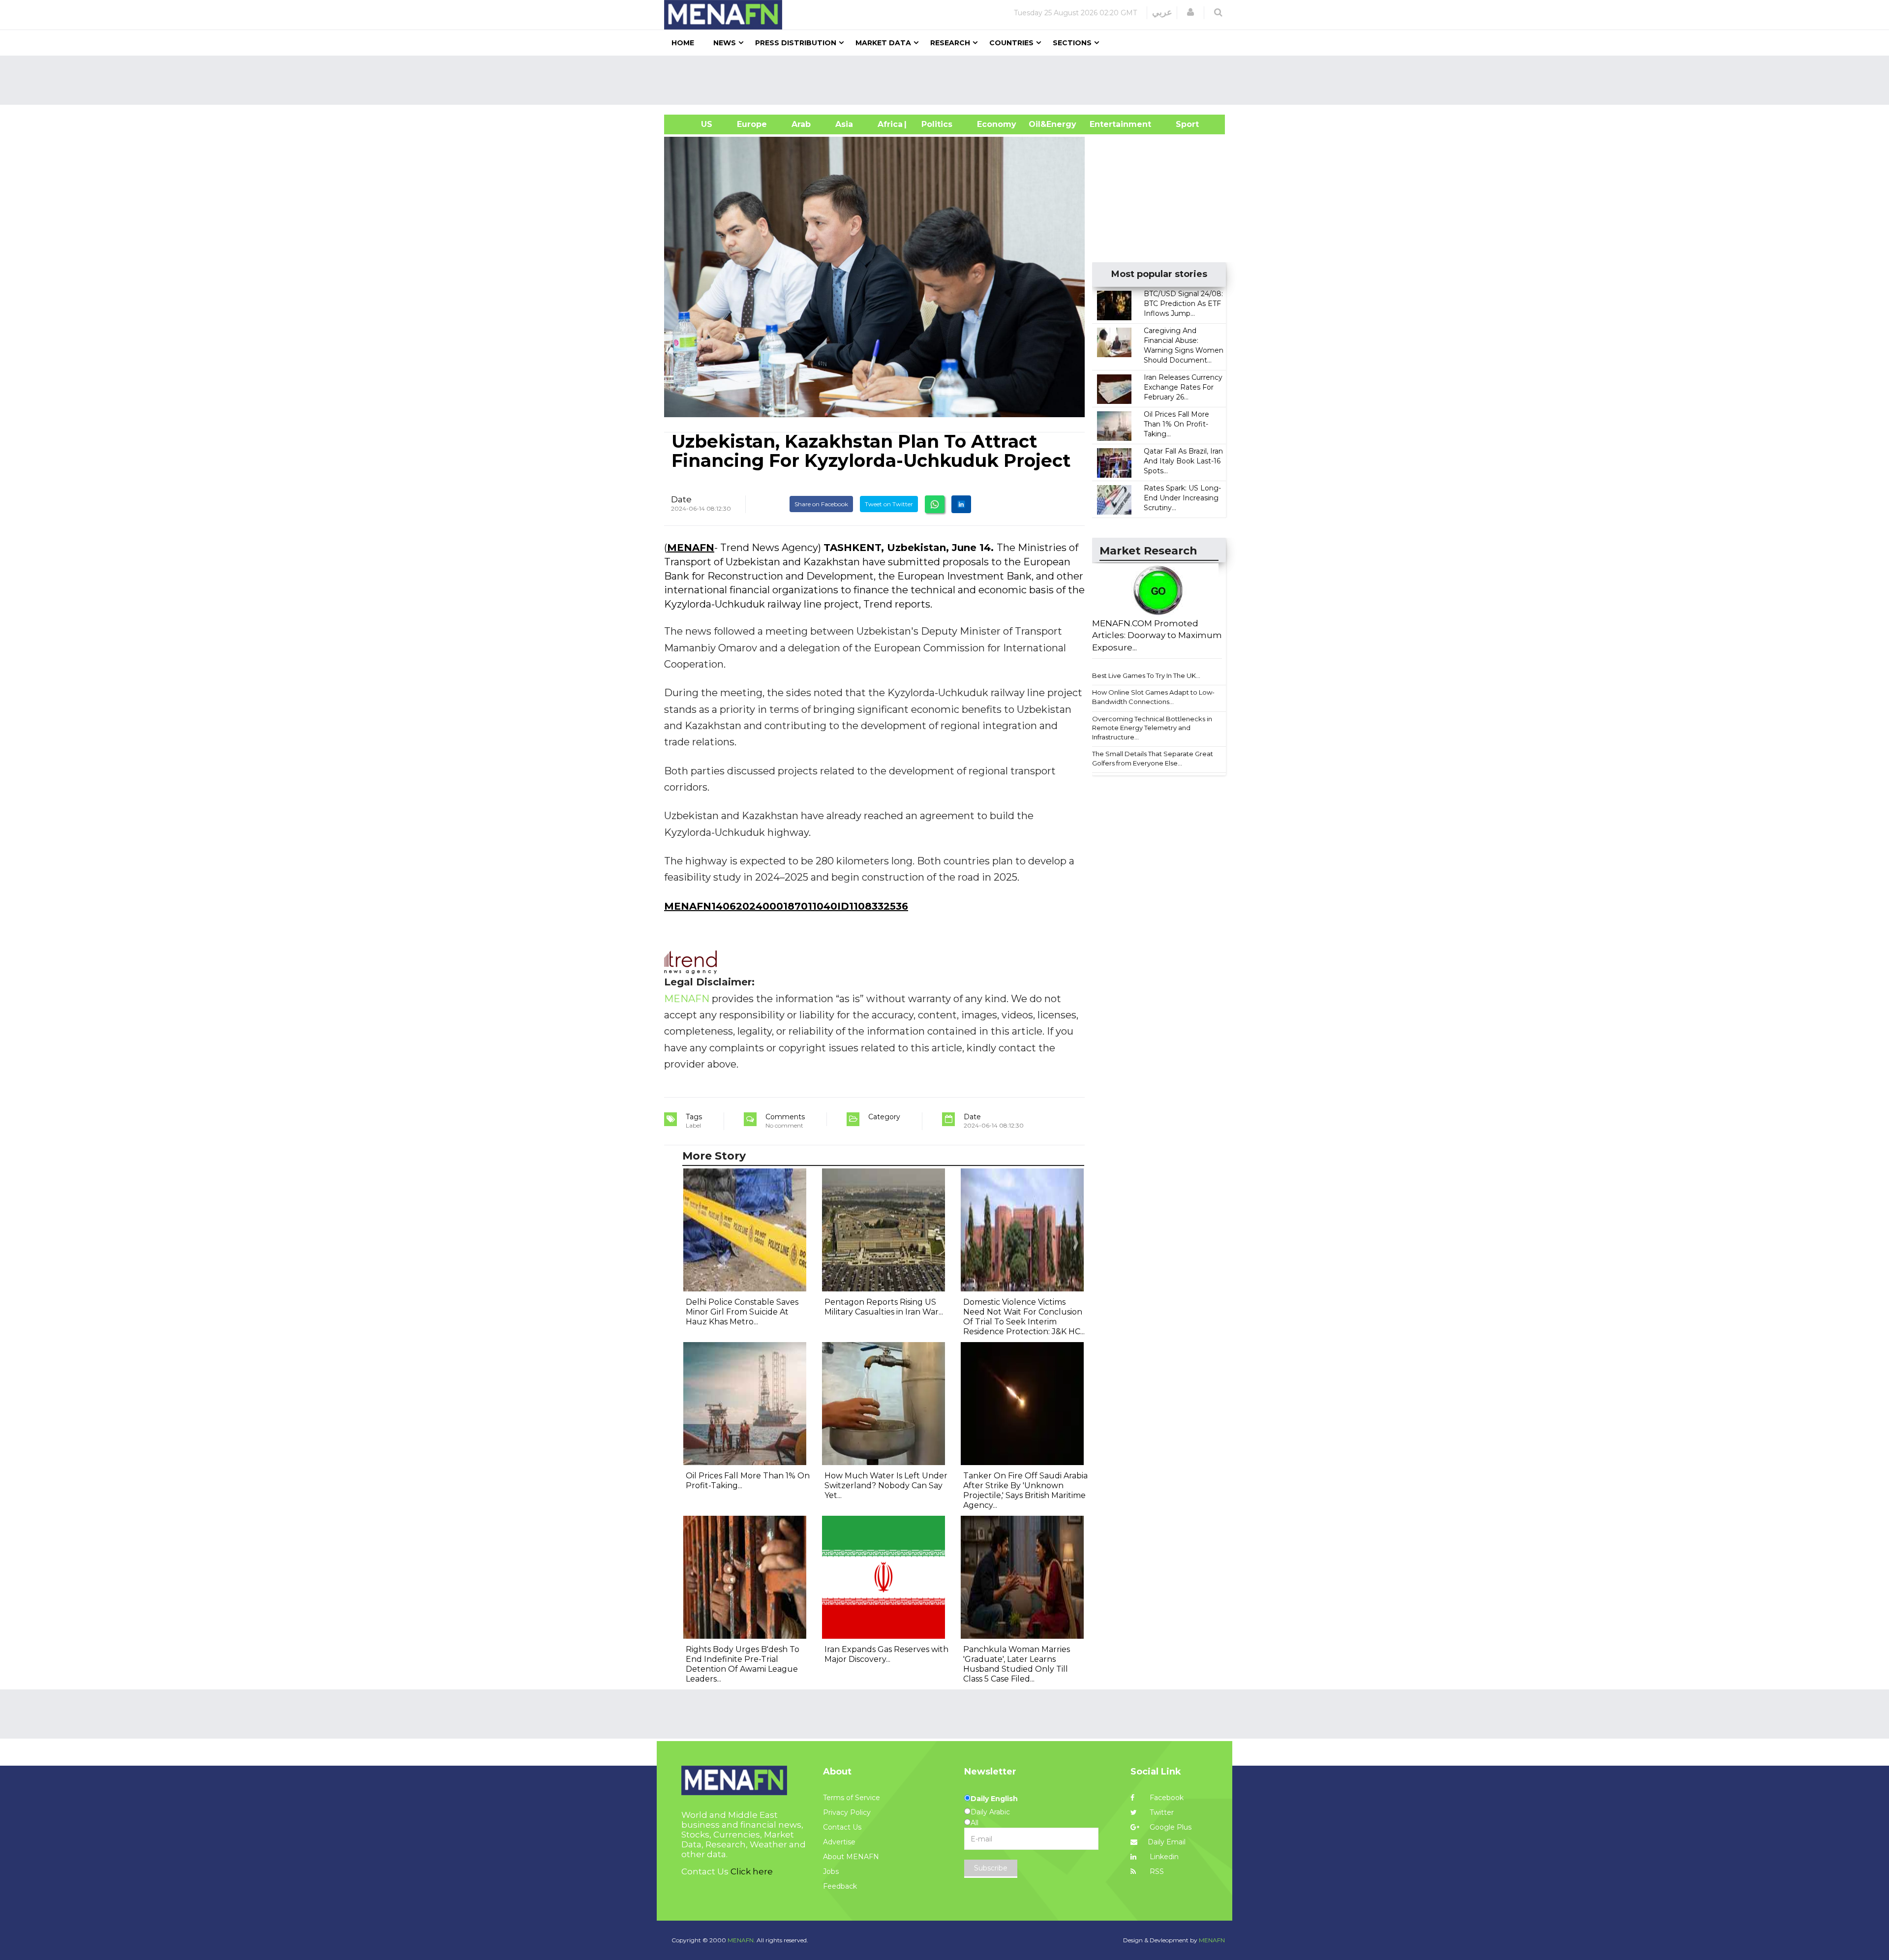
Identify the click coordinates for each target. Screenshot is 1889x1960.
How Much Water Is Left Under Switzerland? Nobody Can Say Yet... (886, 1485)
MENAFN (691, 548)
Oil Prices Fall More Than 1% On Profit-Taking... (1176, 424)
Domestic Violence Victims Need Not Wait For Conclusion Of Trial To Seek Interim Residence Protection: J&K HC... (1024, 1317)
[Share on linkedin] (961, 504)
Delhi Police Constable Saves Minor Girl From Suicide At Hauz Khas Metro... (742, 1312)
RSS (1156, 1871)
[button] (1190, 12)
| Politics (934, 124)
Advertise (839, 1842)
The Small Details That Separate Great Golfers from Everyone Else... (1153, 758)
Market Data (883, 43)
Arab (801, 124)
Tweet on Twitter (889, 504)
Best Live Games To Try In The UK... (1146, 675)
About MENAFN (851, 1857)
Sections (1072, 43)
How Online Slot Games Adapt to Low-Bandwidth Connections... (1153, 697)
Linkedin (1163, 1857)
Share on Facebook (821, 504)
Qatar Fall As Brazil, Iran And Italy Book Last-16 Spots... (1183, 461)
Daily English (994, 1799)
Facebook (1166, 1798)
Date (681, 499)
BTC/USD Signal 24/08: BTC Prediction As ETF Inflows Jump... (1183, 304)
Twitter (1161, 1812)
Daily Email (1167, 1842)
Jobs (831, 1871)
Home (683, 43)
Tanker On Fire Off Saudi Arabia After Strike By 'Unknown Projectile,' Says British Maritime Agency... (1025, 1490)
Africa (889, 124)
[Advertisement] (948, 80)
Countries (1011, 43)
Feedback (840, 1886)
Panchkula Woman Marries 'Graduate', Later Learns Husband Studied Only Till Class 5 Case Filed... (1017, 1664)
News (725, 43)
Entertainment (1106, 124)
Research (950, 43)
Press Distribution (796, 43)
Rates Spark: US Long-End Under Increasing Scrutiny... (1182, 498)
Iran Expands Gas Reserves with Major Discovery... (886, 1654)
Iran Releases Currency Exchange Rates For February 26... (1183, 387)
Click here (752, 1871)
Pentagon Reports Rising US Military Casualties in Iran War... (884, 1307)
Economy (997, 124)
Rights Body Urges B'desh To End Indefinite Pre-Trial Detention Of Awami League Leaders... (743, 1664)
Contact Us (842, 1827)
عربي (1162, 12)
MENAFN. (741, 1940)
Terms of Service (852, 1798)
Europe (752, 124)
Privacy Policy (847, 1812)
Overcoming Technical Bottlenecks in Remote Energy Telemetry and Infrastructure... (1152, 728)
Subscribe (991, 1868)
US (694, 124)
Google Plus (1170, 1827)
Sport (1181, 124)
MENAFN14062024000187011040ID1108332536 (786, 906)
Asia (844, 124)
